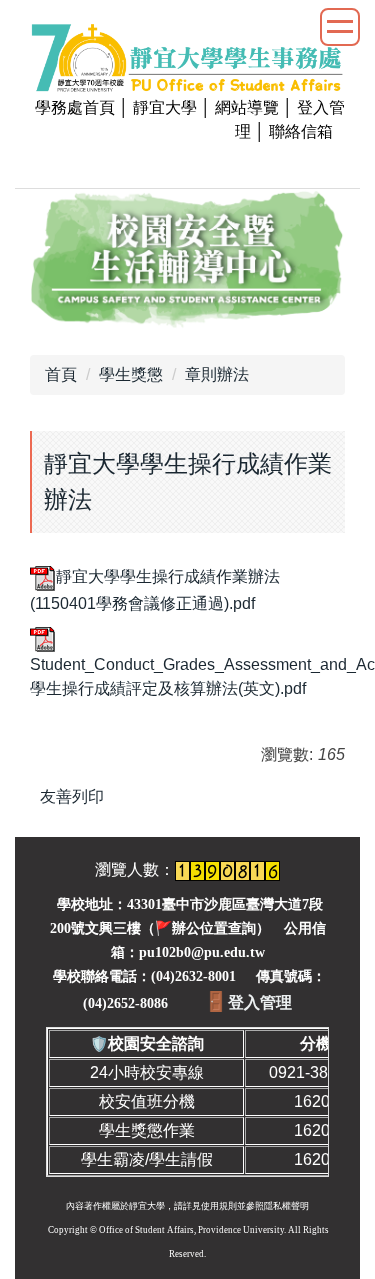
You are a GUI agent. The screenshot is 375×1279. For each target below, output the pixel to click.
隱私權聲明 (286, 1206)
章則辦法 (217, 374)
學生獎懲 (131, 374)
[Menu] (340, 27)
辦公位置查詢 (214, 928)
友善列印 (72, 796)
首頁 (61, 374)
